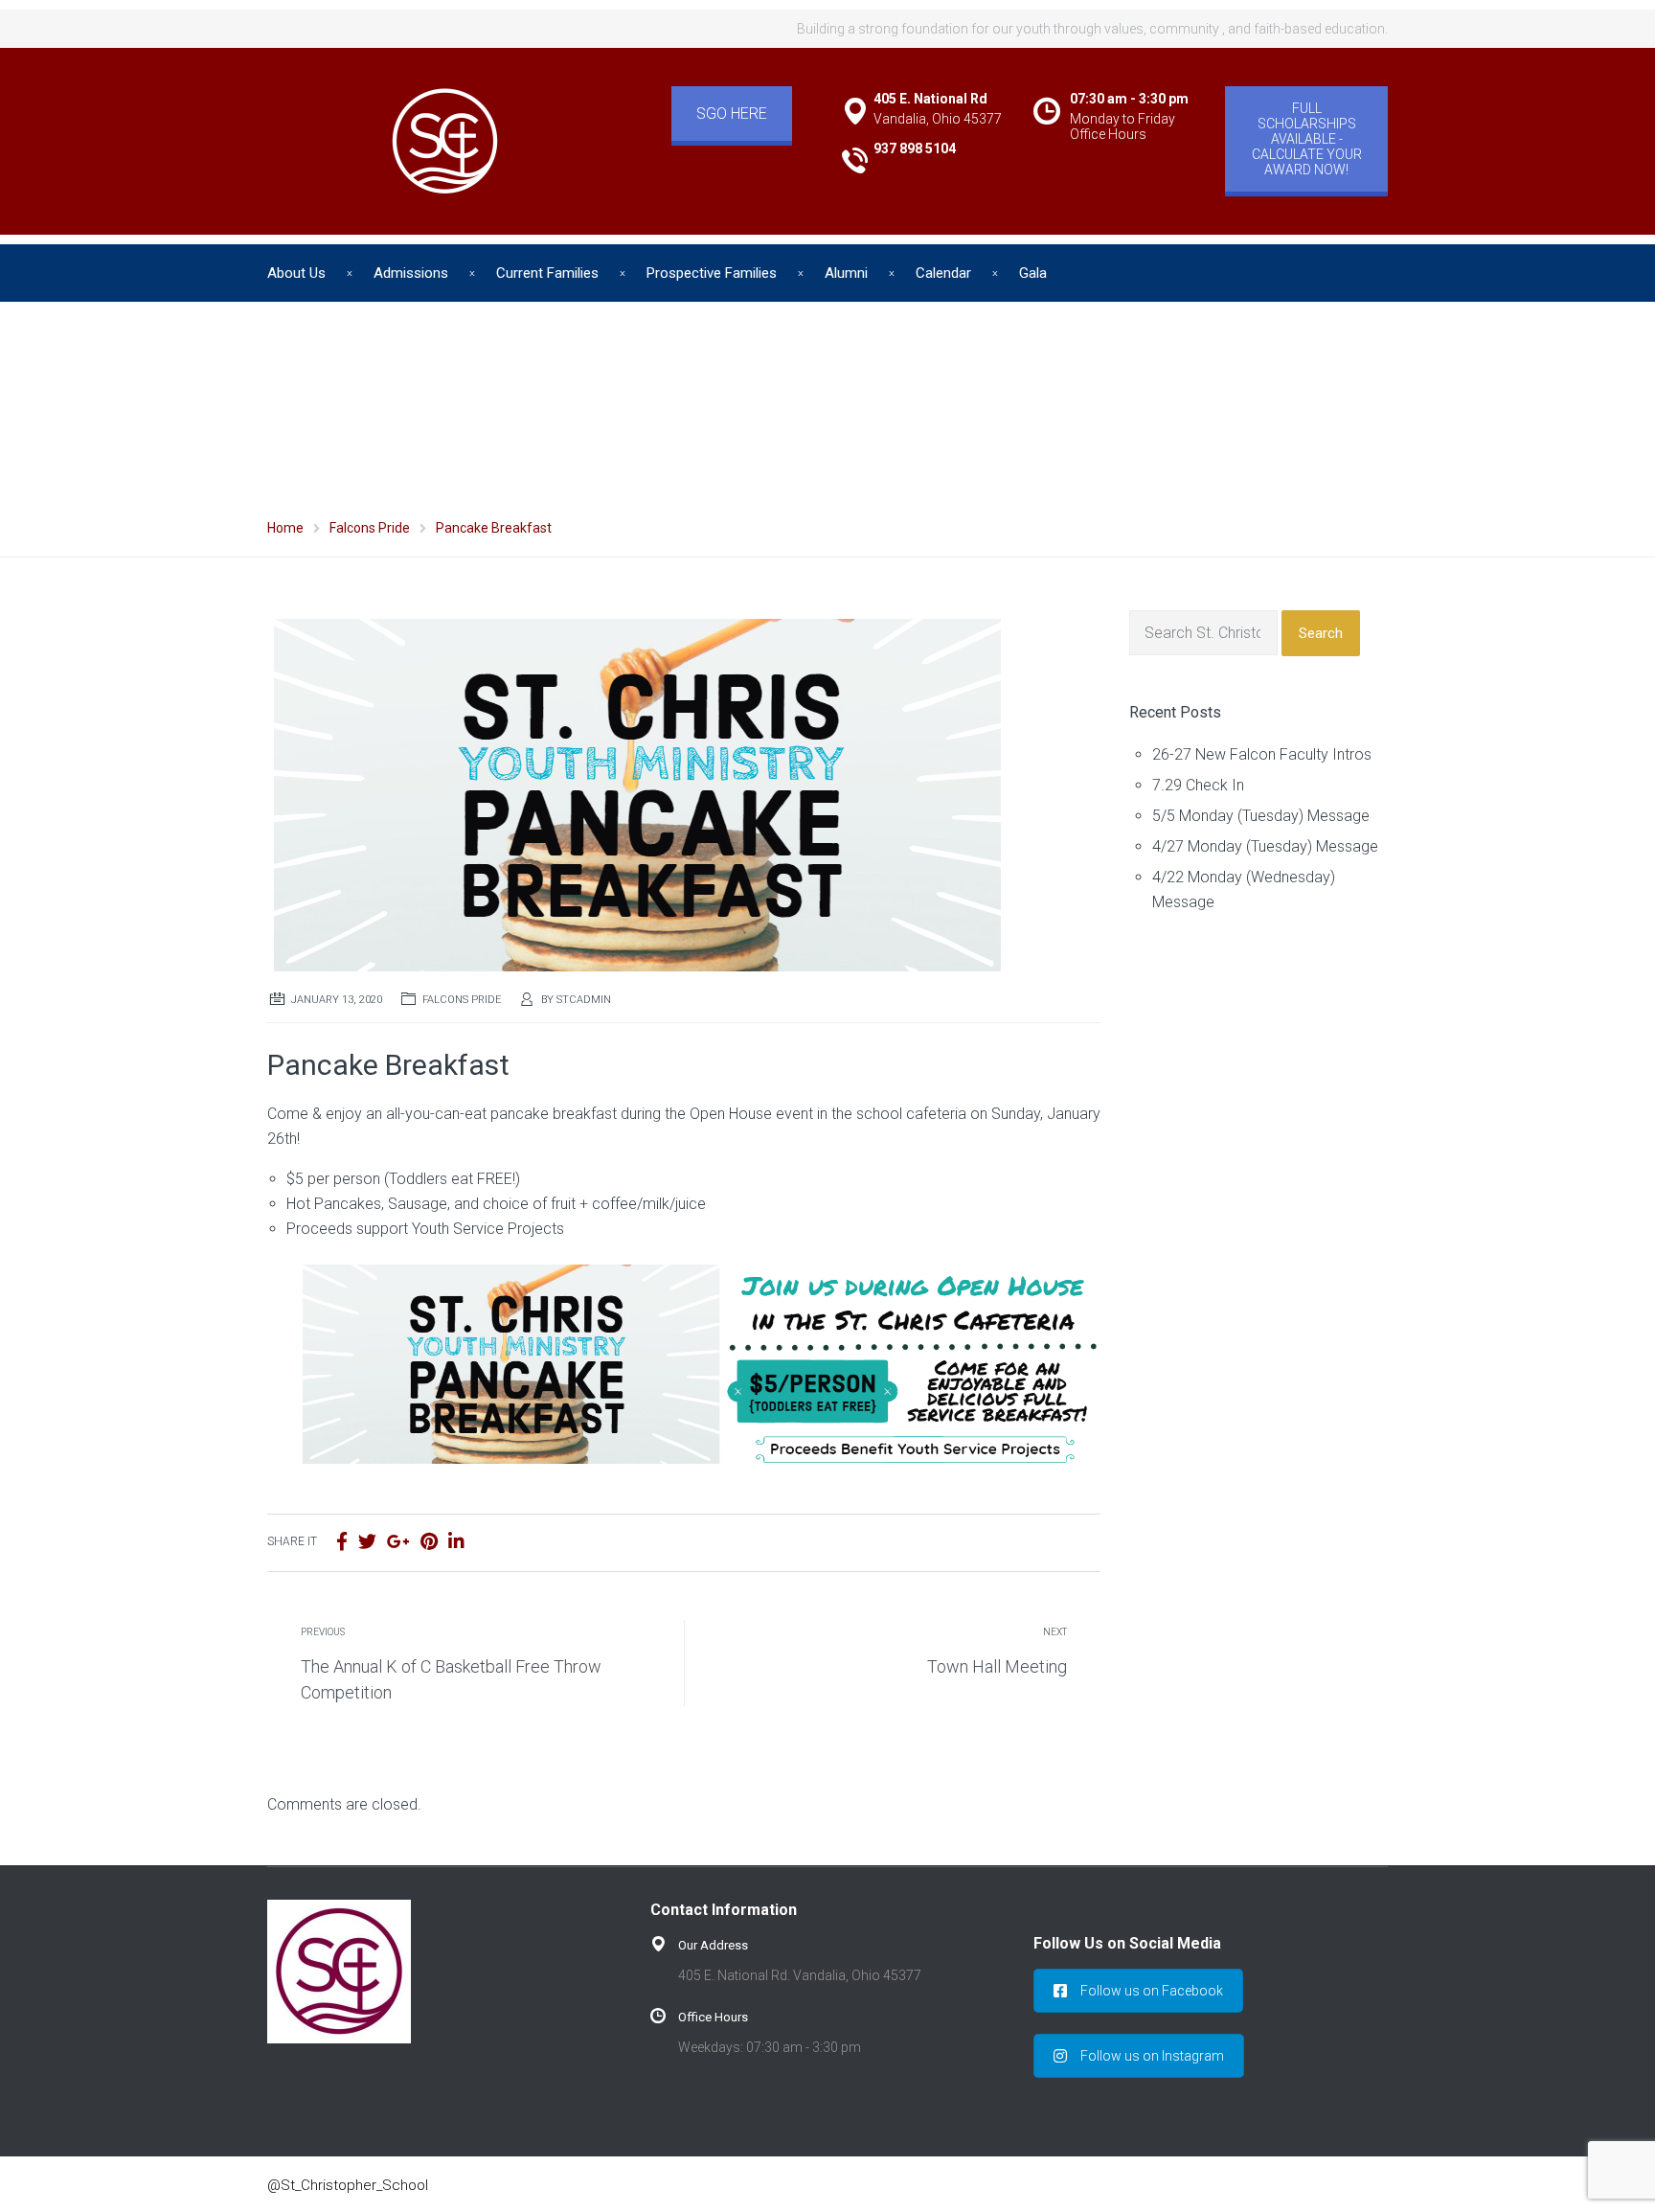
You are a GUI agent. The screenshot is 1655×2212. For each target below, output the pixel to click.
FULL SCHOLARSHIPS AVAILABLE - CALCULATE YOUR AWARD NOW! (1307, 139)
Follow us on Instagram (1152, 2056)
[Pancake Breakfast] (634, 789)
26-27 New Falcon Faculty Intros (1262, 754)
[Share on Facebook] (342, 1542)
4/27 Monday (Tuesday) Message (1265, 846)
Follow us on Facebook (1152, 1991)
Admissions (411, 273)
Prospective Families (712, 273)
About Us (296, 273)
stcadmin (584, 1000)
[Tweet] (367, 1542)
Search (1321, 633)
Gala (1033, 273)
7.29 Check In (1198, 785)
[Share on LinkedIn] (456, 1542)
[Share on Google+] (398, 1542)
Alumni (846, 273)
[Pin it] (429, 1542)
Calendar (943, 273)
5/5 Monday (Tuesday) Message (1261, 816)
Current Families (547, 273)
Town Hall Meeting (997, 1666)
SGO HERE (732, 114)
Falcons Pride (462, 1000)
